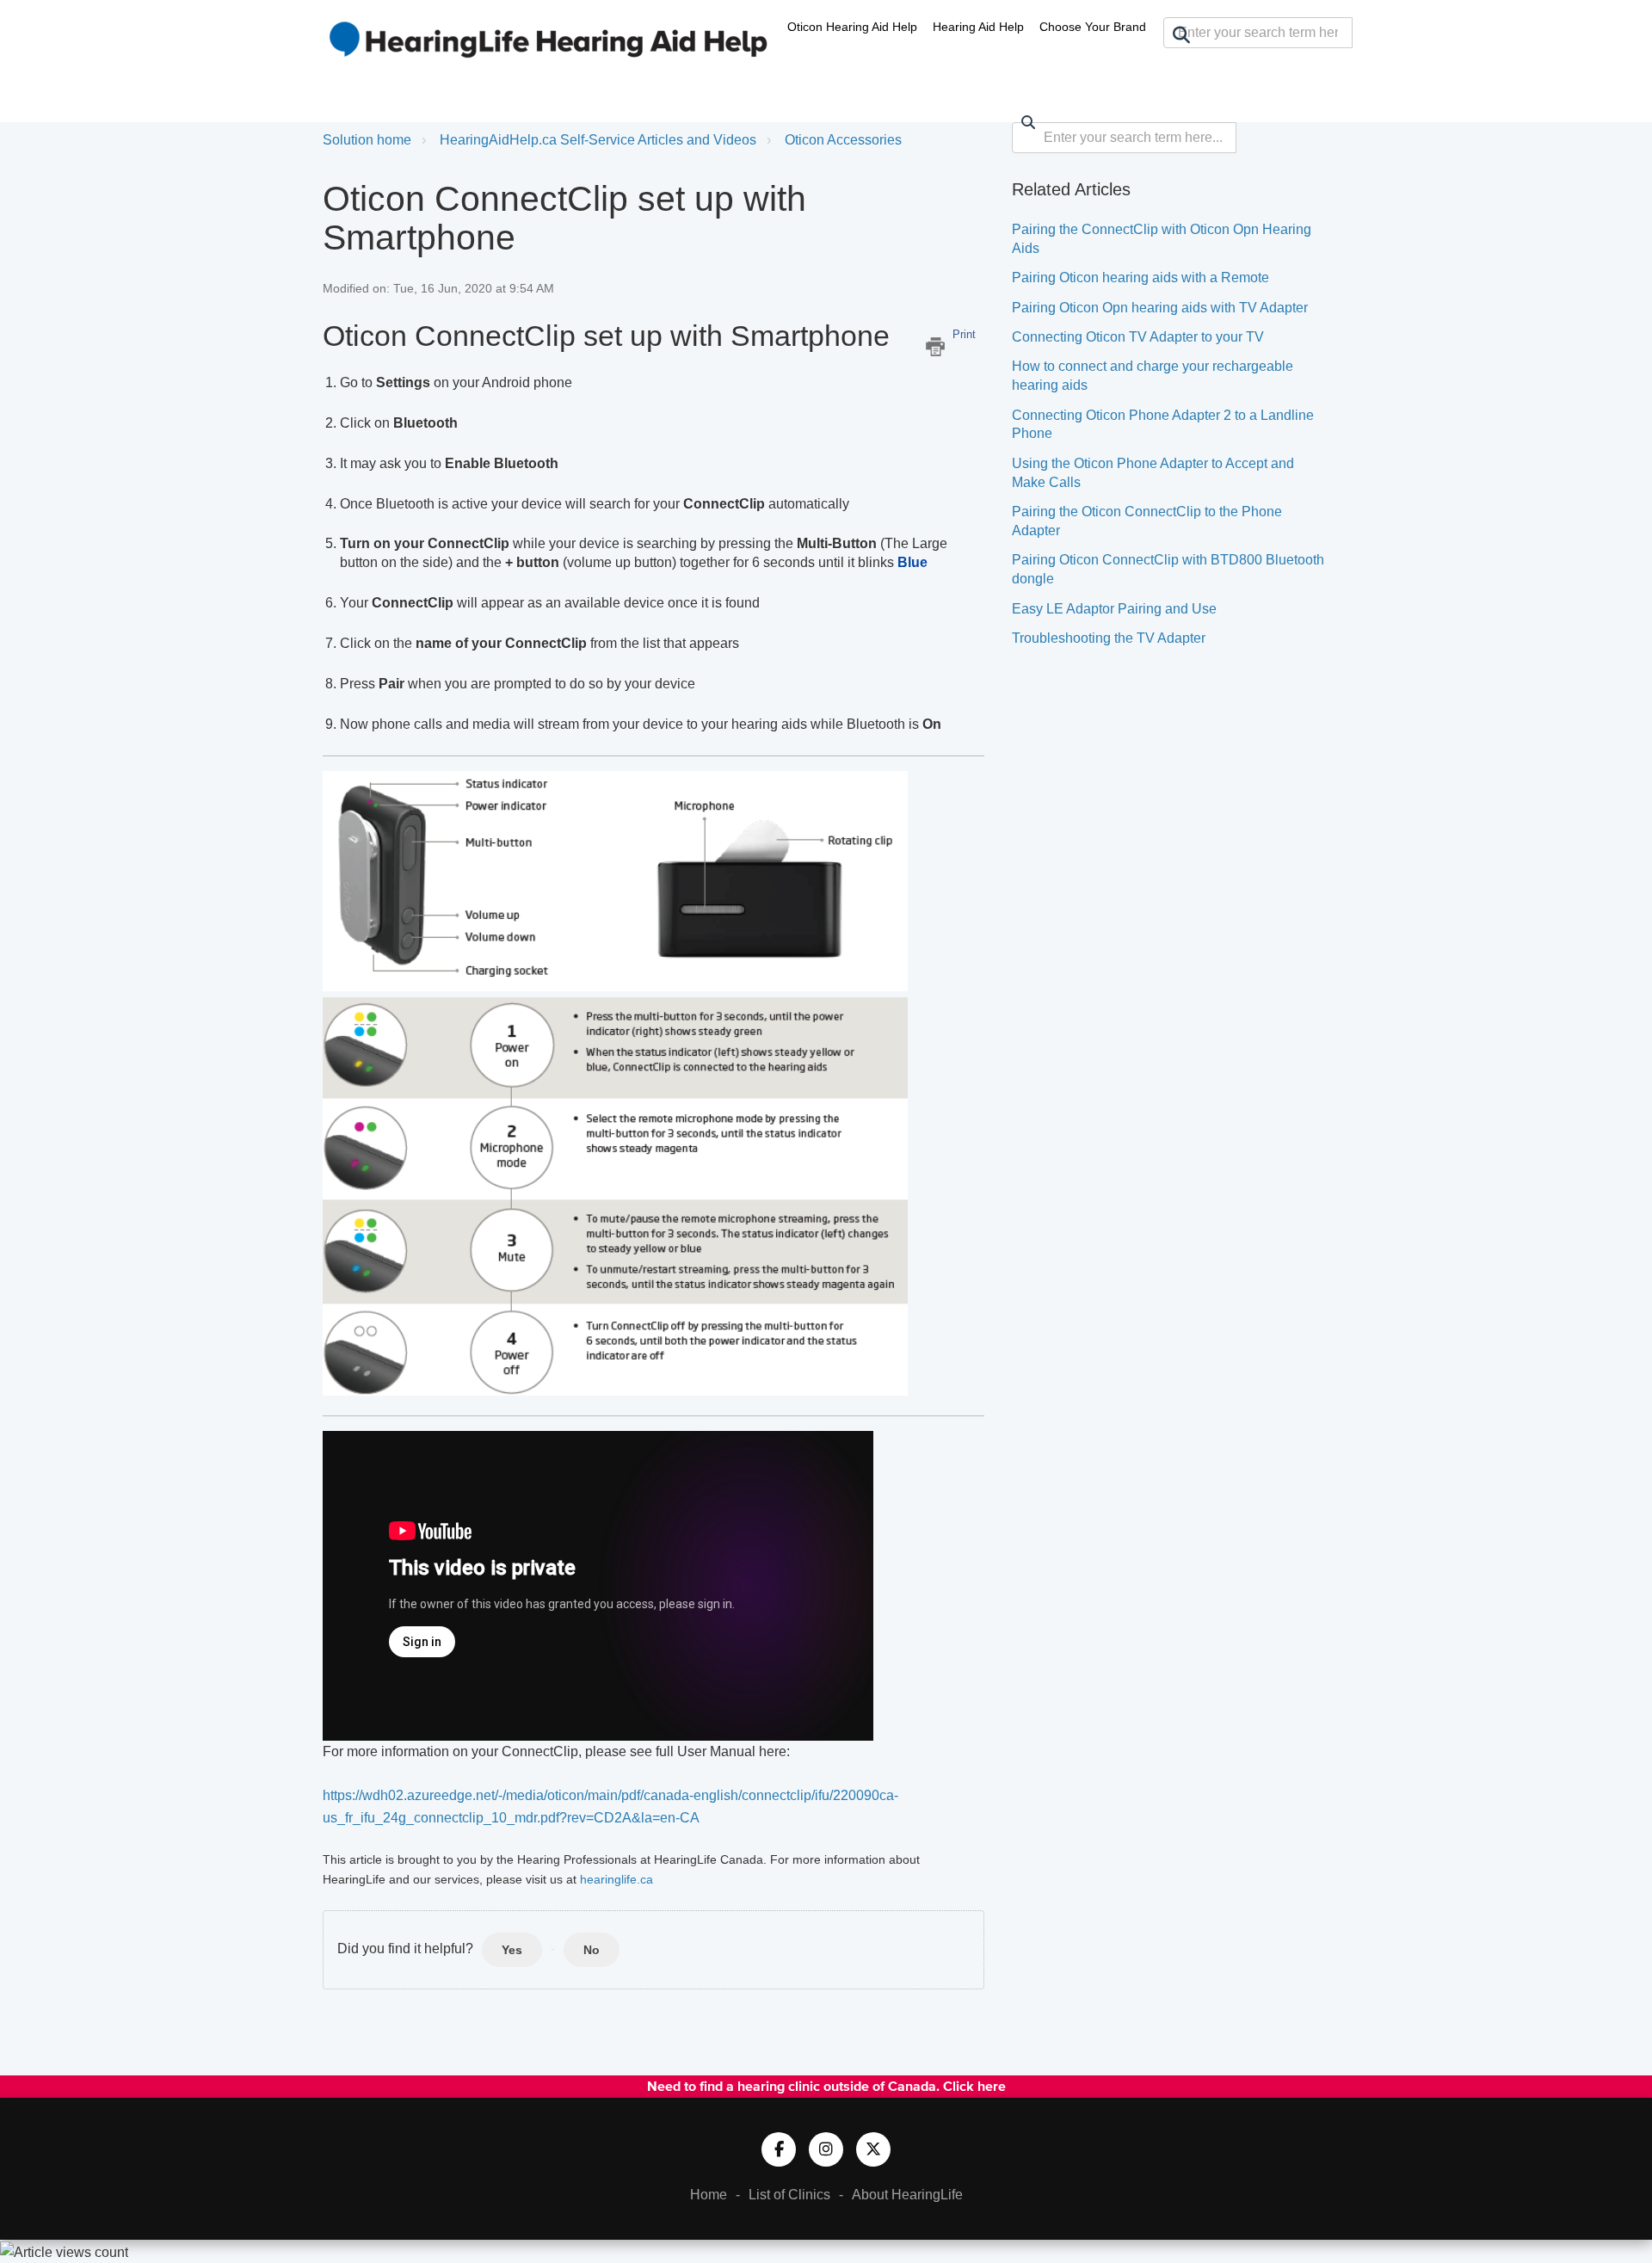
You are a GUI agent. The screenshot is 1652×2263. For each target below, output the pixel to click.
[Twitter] (873, 2149)
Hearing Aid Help (978, 27)
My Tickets (1278, 65)
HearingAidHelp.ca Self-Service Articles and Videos (598, 140)
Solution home (367, 140)
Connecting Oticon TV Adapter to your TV (1138, 337)
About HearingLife (907, 2195)
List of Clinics (789, 2195)
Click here (974, 2086)
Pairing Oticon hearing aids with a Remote (1140, 277)
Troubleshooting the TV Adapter (1109, 638)
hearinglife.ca (616, 1879)
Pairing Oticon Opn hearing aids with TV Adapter (1160, 308)
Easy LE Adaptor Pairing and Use (1114, 609)
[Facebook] (779, 2149)
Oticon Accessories (843, 140)
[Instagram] (826, 2149)
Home (709, 2195)
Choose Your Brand (1093, 27)
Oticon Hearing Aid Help (852, 27)
